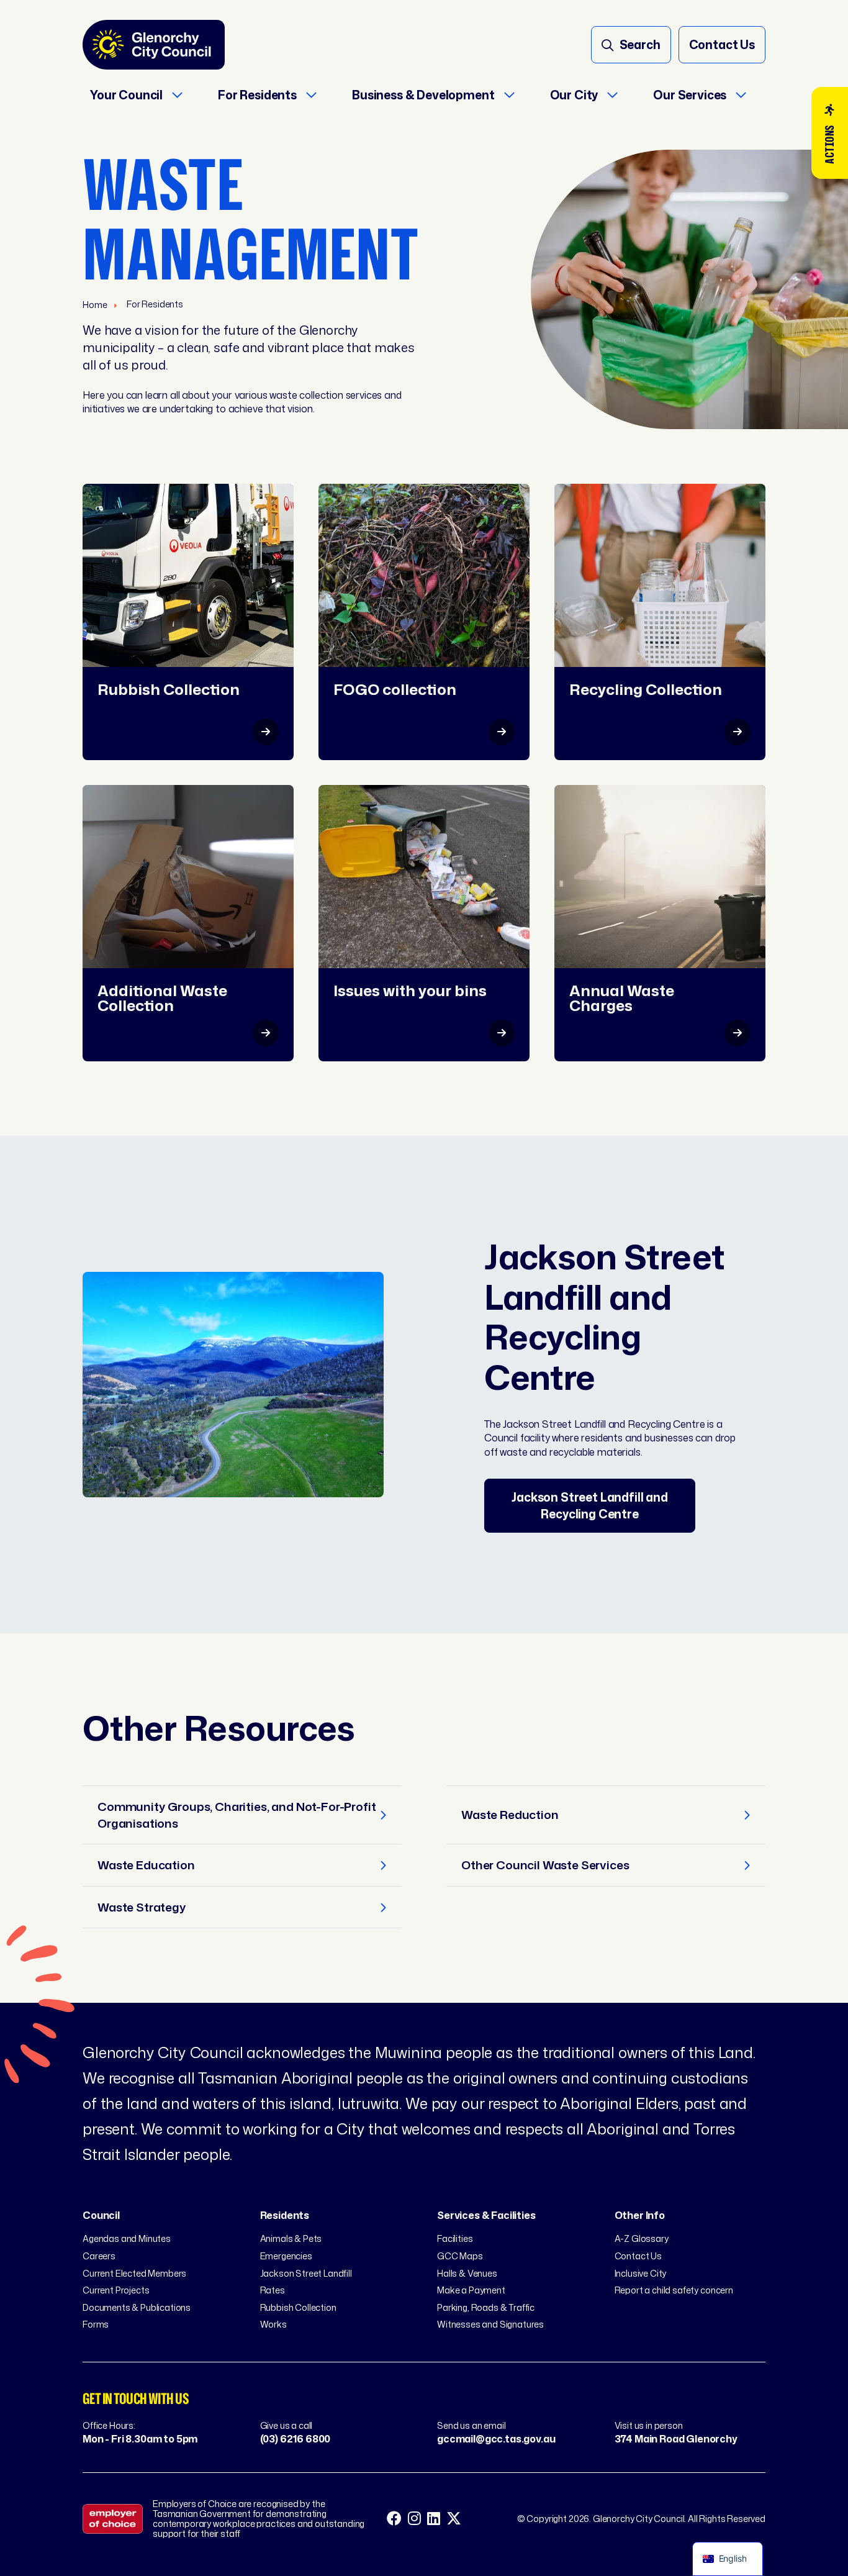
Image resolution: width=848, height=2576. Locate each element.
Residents (285, 2215)
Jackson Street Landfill (306, 2273)
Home (96, 305)
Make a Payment (471, 2290)
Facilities (455, 2238)
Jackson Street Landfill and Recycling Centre (590, 1505)
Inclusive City (641, 2273)
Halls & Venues (467, 2273)
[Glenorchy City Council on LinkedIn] (434, 2519)
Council (101, 2215)
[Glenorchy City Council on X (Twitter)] (454, 2519)
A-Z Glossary (642, 2238)
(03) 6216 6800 (295, 2439)
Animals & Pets (291, 2238)
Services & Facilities (486, 2215)
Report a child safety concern (674, 2290)
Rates (273, 2290)
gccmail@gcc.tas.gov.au (496, 2439)
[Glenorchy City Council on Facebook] (394, 2519)
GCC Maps (460, 2256)
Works (273, 2324)
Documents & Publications (137, 2307)
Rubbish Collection (298, 2307)
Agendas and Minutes (127, 2238)
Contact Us (638, 2256)
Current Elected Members (134, 2273)
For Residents (155, 304)
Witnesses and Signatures (490, 2324)
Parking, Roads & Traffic (486, 2307)
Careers (99, 2256)
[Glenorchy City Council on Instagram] (414, 2519)
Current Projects (116, 2290)
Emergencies (286, 2256)
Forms (96, 2324)
